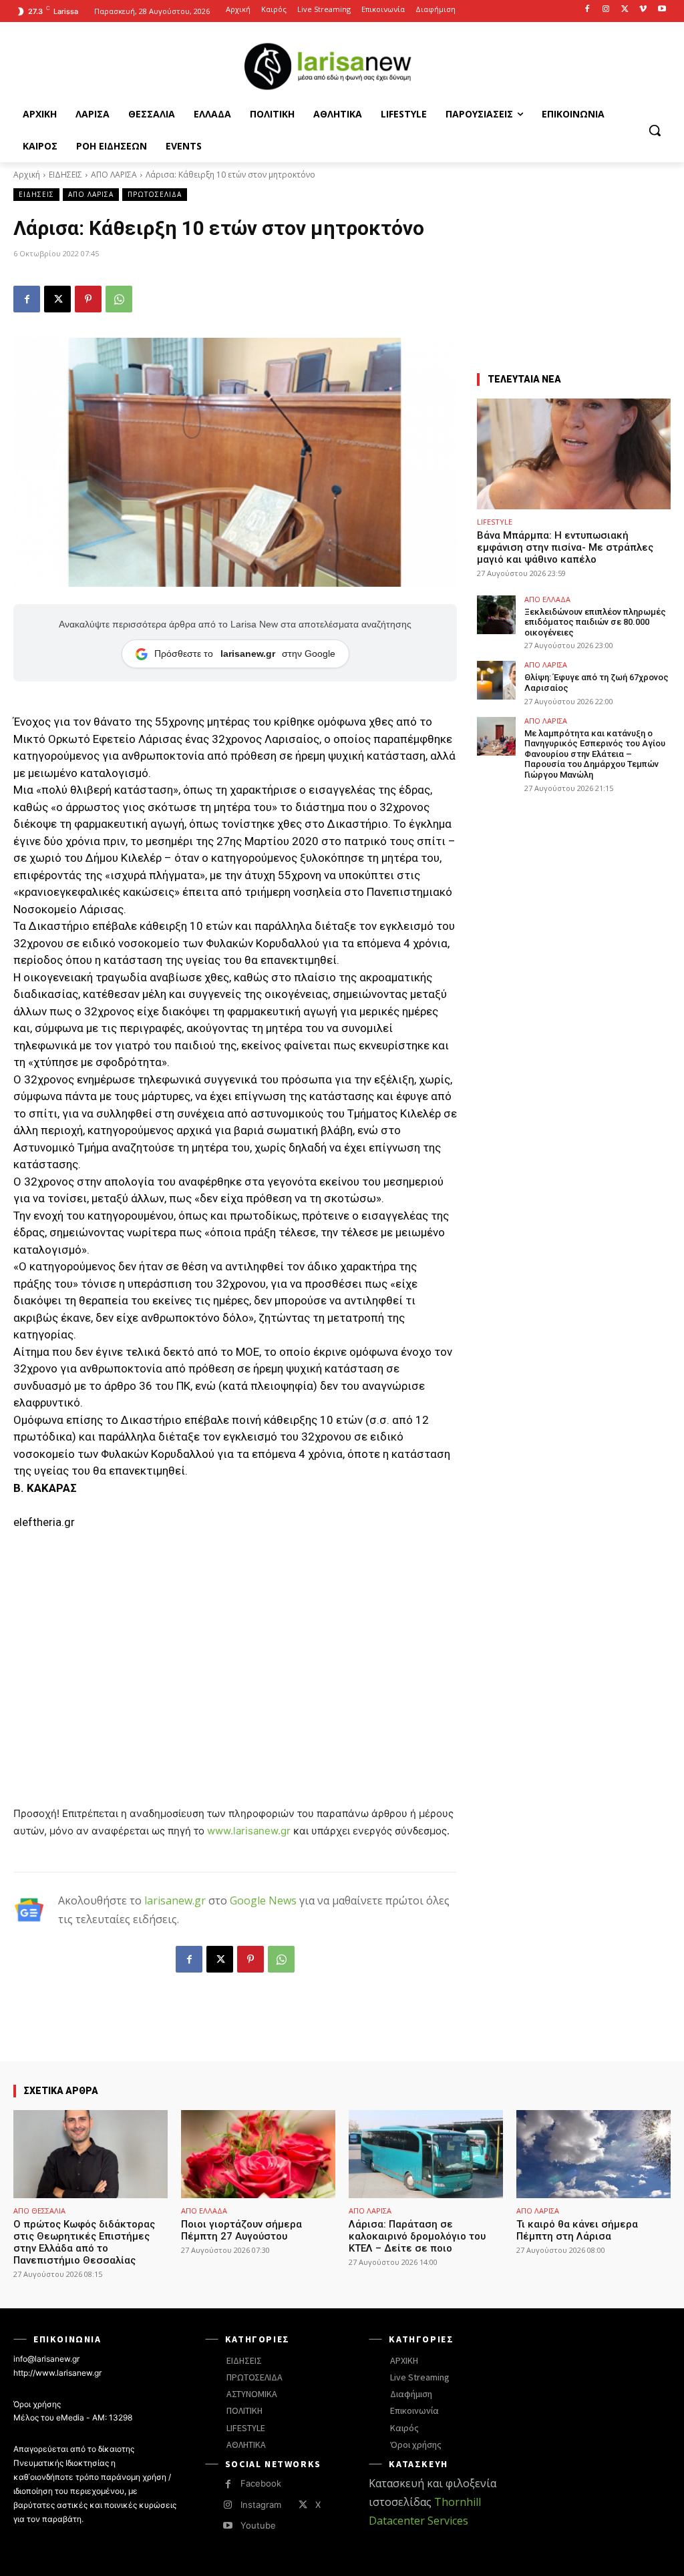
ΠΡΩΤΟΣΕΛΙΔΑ (155, 194)
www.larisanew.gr (249, 1831)
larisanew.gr (175, 1900)
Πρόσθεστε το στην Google (245, 654)
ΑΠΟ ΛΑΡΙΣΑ (114, 175)
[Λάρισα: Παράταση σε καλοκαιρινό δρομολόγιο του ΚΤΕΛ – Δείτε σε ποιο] (426, 2154)
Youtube (258, 2525)
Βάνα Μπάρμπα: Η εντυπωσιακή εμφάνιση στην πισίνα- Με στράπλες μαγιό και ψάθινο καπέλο (565, 547)
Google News (263, 1900)
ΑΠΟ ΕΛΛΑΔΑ (547, 599)
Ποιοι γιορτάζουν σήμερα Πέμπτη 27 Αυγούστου (241, 2230)
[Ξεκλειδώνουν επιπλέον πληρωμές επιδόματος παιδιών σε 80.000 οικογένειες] (496, 615)
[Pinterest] (88, 299)
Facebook (261, 2483)
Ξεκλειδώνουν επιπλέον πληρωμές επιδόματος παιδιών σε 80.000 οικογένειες (595, 622)
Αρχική (27, 175)
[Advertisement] (235, 1642)
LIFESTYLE (495, 522)
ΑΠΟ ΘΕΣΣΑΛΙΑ (39, 2211)
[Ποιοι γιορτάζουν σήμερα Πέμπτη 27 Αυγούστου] (258, 2154)
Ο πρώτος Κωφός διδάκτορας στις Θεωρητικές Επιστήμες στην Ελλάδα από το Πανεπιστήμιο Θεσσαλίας (84, 2242)
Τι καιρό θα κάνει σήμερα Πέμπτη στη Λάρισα (577, 2230)
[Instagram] (606, 10)
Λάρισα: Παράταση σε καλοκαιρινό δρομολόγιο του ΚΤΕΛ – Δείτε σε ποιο (417, 2236)
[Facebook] (587, 10)
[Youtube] (662, 10)
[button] (655, 130)
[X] (625, 10)
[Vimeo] (643, 10)
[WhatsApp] (119, 299)
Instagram (261, 2505)
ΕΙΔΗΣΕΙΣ (65, 175)
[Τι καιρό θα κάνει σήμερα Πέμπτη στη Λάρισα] (593, 2154)
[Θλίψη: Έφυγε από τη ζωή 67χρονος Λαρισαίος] (496, 680)
